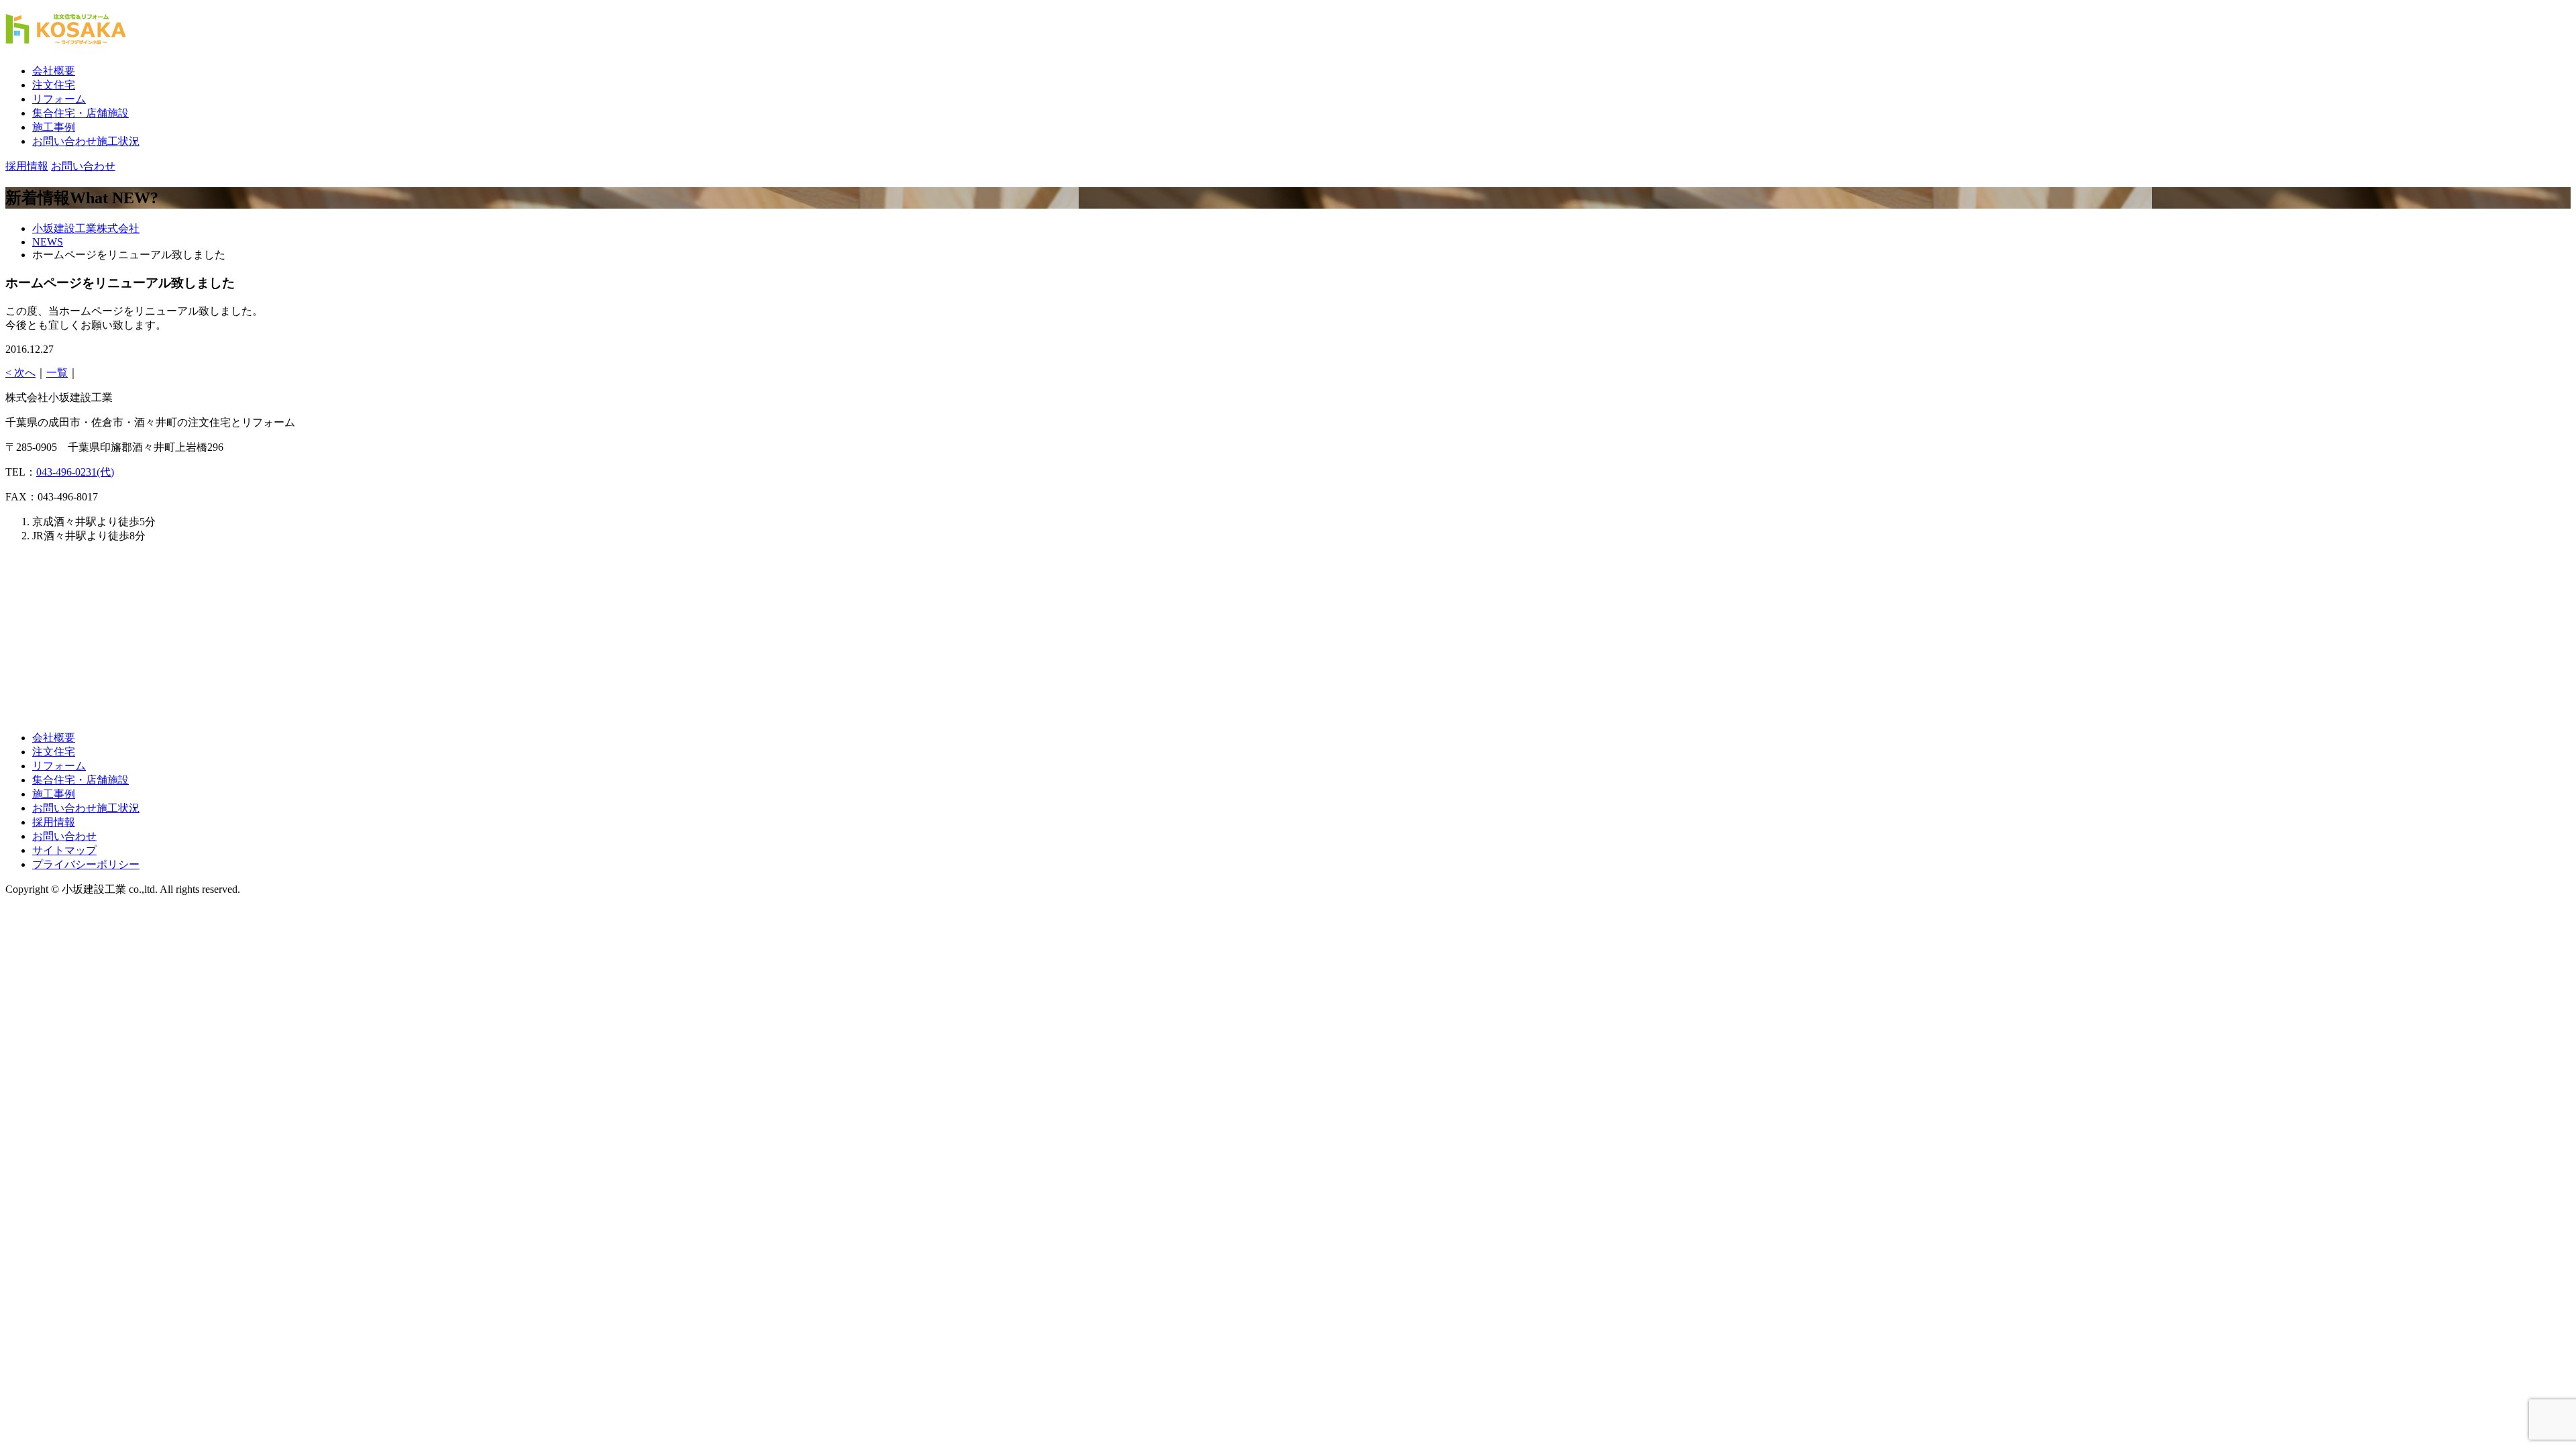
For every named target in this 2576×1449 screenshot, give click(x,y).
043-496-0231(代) (75, 472)
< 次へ (20, 373)
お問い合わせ (64, 836)
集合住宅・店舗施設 (80, 113)
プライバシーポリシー (86, 864)
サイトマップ (64, 850)
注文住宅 (54, 85)
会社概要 (54, 71)
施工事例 (54, 127)
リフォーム (59, 99)
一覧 (57, 373)
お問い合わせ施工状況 (86, 141)
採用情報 (54, 822)
